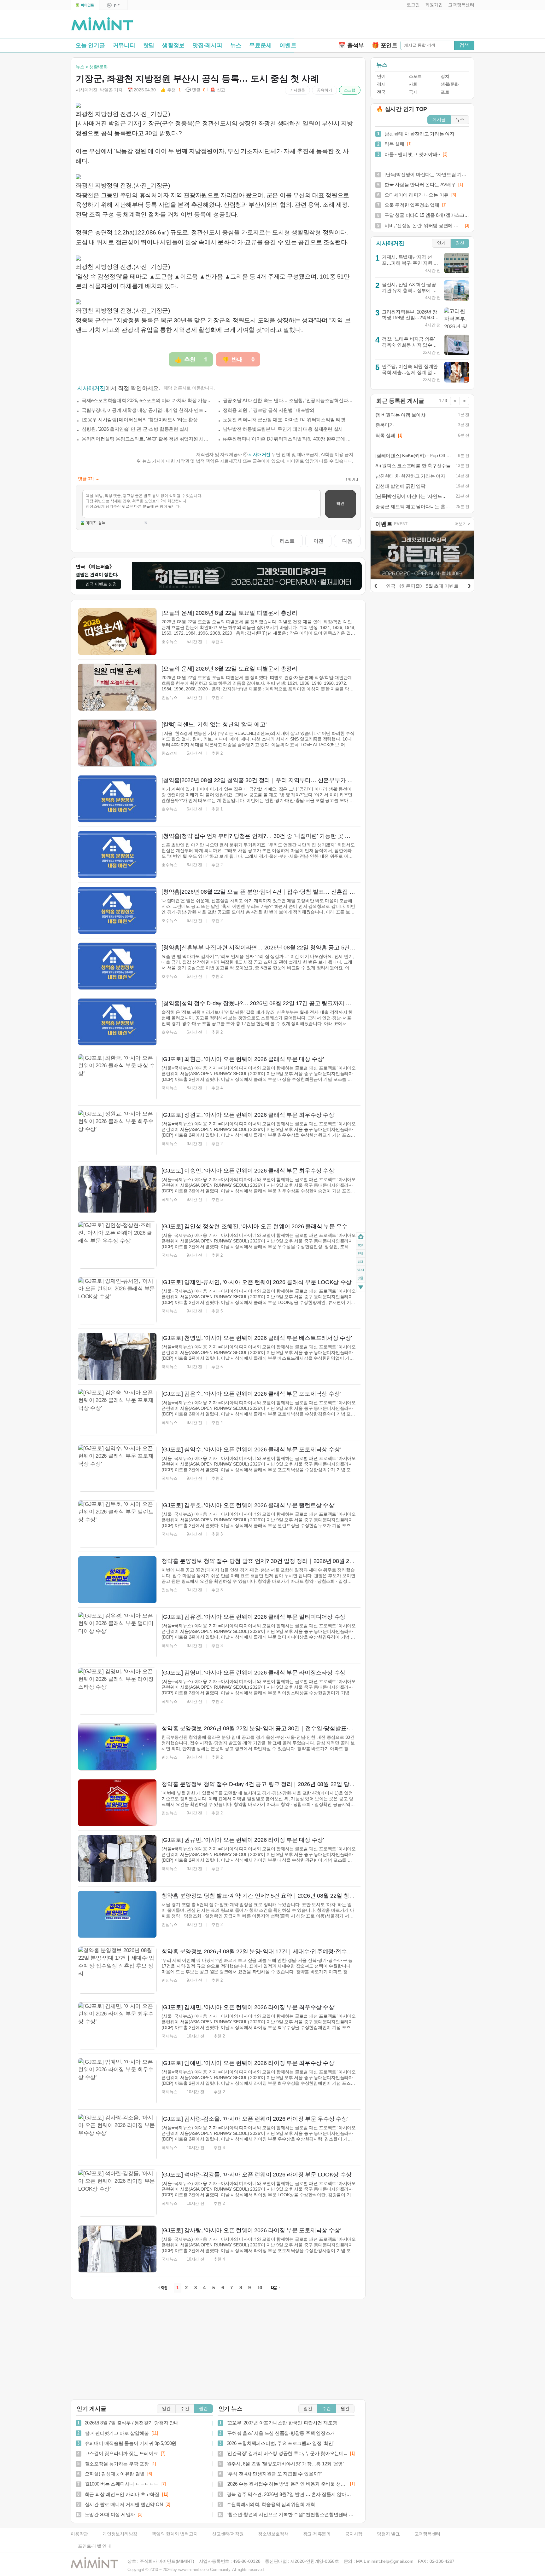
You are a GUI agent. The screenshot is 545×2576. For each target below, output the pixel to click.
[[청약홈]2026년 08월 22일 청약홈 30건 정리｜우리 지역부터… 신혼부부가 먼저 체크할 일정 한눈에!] (117, 799)
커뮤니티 (124, 45)
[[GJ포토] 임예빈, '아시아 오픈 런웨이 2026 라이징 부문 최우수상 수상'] (117, 2082)
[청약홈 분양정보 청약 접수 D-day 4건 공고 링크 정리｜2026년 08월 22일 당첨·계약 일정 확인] (117, 1803)
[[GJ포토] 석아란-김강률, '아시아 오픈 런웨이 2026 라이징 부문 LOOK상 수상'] (117, 2193)
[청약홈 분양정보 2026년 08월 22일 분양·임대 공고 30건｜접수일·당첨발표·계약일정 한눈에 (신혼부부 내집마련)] (117, 1747)
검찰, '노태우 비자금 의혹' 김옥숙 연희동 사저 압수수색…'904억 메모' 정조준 (409, 345)
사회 (413, 84)
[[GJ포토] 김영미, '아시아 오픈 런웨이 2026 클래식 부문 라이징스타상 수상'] (117, 1691)
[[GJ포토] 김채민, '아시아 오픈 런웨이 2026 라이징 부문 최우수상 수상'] (117, 2026)
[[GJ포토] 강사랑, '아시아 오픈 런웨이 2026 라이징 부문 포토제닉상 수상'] (117, 2249)
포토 (445, 92)
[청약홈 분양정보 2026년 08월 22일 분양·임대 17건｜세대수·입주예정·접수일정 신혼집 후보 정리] (117, 1970)
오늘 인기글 (90, 45)
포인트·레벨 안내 (94, 2546)
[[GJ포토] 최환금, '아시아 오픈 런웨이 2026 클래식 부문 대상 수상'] (117, 1078)
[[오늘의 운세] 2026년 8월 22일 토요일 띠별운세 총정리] (117, 631)
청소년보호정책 (273, 2534)
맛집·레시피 (207, 45)
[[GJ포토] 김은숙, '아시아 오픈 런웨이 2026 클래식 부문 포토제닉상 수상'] (117, 1412)
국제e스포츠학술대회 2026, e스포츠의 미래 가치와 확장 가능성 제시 (147, 400)
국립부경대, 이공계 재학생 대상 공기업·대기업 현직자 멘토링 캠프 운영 (147, 410)
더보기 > (462, 524)
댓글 (361, 1279)
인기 (441, 243)
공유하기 (325, 90)
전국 (381, 92)
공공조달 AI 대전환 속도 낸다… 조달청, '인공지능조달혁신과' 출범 (288, 400)
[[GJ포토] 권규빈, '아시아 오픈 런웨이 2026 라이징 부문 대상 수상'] (117, 1859)
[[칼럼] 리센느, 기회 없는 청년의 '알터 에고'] (117, 743)
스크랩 (350, 90)
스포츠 (415, 76)
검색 (464, 45)
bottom (361, 1288)
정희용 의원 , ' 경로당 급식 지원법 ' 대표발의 (269, 410)
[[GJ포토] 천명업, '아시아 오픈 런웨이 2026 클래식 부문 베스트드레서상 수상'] (117, 1357)
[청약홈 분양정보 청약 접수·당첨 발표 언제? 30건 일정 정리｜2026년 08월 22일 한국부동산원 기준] (117, 1580)
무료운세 (260, 45)
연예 (381, 76)
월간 (203, 2409)
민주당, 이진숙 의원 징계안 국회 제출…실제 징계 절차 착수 (410, 372)
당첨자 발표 (388, 2534)
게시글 (439, 120)
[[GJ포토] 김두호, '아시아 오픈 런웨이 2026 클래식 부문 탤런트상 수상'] (117, 1524)
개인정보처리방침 (120, 2534)
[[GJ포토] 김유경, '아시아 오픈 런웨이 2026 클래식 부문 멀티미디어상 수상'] (117, 1635)
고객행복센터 (428, 2534)
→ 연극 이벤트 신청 (98, 584)
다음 (347, 541)
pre (361, 1253)
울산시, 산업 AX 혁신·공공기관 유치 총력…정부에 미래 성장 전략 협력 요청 (409, 290)
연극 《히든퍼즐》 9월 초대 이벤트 (422, 586)
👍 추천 (171, 90)
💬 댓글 (196, 90)
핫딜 (149, 45)
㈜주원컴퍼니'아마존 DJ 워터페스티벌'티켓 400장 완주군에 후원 (288, 439)
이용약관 (79, 2534)
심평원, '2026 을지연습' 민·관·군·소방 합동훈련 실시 (135, 429)
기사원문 (297, 90)
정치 (445, 76)
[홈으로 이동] (102, 24)
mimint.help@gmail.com (390, 2561)
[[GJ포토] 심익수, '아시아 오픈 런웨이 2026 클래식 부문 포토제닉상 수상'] (117, 1468)
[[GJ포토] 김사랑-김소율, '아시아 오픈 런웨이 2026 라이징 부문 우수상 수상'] (117, 2137)
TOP (361, 1245)
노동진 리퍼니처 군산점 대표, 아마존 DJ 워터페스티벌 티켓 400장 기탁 (288, 420)
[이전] (376, 585)
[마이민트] (85, 5)
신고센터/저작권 (228, 2534)
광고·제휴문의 (317, 2534)
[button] (412, 5)
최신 (460, 243)
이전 (319, 541)
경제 (381, 84)
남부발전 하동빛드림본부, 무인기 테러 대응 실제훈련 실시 (283, 429)
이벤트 (288, 45)
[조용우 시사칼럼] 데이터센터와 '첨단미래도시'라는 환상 (140, 420)
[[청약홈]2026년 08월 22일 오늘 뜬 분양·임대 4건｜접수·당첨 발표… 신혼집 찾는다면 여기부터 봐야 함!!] (117, 910)
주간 (185, 2409)
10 (260, 2288)
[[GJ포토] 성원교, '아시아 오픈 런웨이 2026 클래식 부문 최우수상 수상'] (117, 1133)
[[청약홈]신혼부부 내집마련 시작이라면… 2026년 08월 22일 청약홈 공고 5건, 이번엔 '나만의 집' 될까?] (117, 966)
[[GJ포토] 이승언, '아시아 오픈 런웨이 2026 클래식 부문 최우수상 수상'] (117, 1189)
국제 (413, 92)
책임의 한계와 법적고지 (175, 2534)
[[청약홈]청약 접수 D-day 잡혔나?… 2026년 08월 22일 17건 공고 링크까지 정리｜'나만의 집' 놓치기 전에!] (117, 1022)
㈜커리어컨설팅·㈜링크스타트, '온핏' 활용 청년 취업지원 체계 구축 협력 (147, 439)
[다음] (469, 585)
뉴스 (236, 45)
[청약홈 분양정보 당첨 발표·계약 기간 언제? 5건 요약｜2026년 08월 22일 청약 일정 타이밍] (117, 1914)
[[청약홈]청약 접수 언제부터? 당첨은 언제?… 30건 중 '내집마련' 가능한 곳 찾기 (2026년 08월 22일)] (117, 855)
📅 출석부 (351, 45)
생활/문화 (450, 84)
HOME (361, 1237)
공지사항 (354, 2534)
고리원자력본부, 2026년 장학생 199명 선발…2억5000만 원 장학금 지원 (410, 318)
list (361, 1261)
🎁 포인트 (385, 45)
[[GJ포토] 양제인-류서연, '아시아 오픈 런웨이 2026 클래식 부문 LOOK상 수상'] (117, 1301)
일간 (166, 2409)
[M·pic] (113, 5)
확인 (340, 503)
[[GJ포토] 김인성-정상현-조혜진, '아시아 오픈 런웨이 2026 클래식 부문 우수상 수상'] (117, 1245)
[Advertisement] (401, 26)
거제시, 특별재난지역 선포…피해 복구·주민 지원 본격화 (410, 263)
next (361, 1270)
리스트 (287, 541)
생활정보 (173, 45)
